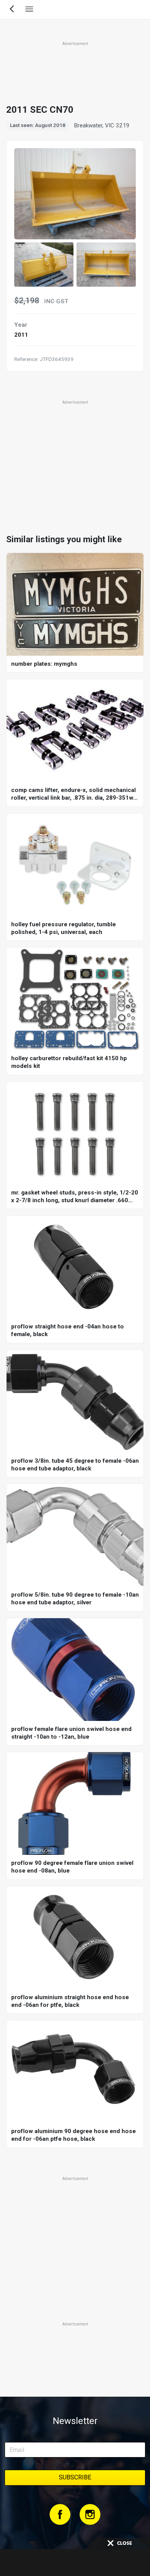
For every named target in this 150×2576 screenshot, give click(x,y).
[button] (44, 265)
